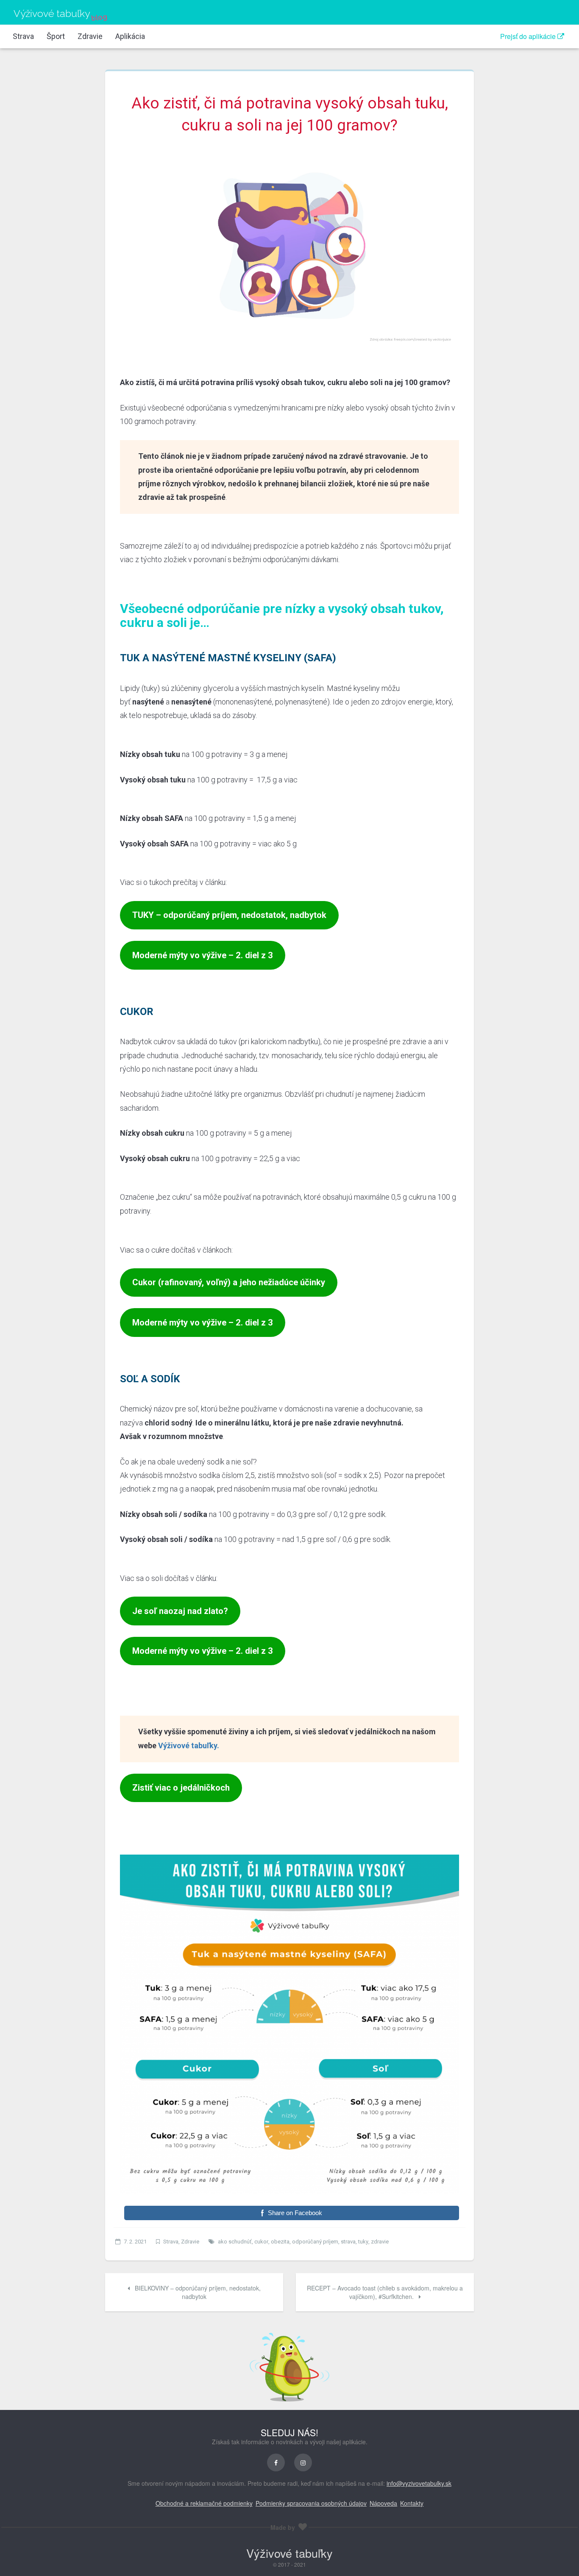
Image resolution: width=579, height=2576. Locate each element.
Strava (23, 36)
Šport (56, 36)
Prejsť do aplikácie (529, 36)
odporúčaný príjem (315, 2242)
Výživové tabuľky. (189, 1746)
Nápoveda (383, 2503)
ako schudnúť (235, 2242)
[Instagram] (303, 2462)
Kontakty (412, 2503)
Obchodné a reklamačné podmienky (204, 2503)
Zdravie (90, 36)
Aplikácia (130, 36)
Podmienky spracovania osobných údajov (311, 2503)
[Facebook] (276, 2462)
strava (348, 2242)
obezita (280, 2242)
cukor (261, 2242)
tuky (363, 2242)
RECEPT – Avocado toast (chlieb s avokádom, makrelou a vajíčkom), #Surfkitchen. (385, 2292)
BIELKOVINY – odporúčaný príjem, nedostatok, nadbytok (197, 2292)
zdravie (380, 2242)
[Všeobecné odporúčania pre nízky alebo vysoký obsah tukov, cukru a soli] (289, 246)
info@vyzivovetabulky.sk (419, 2483)
